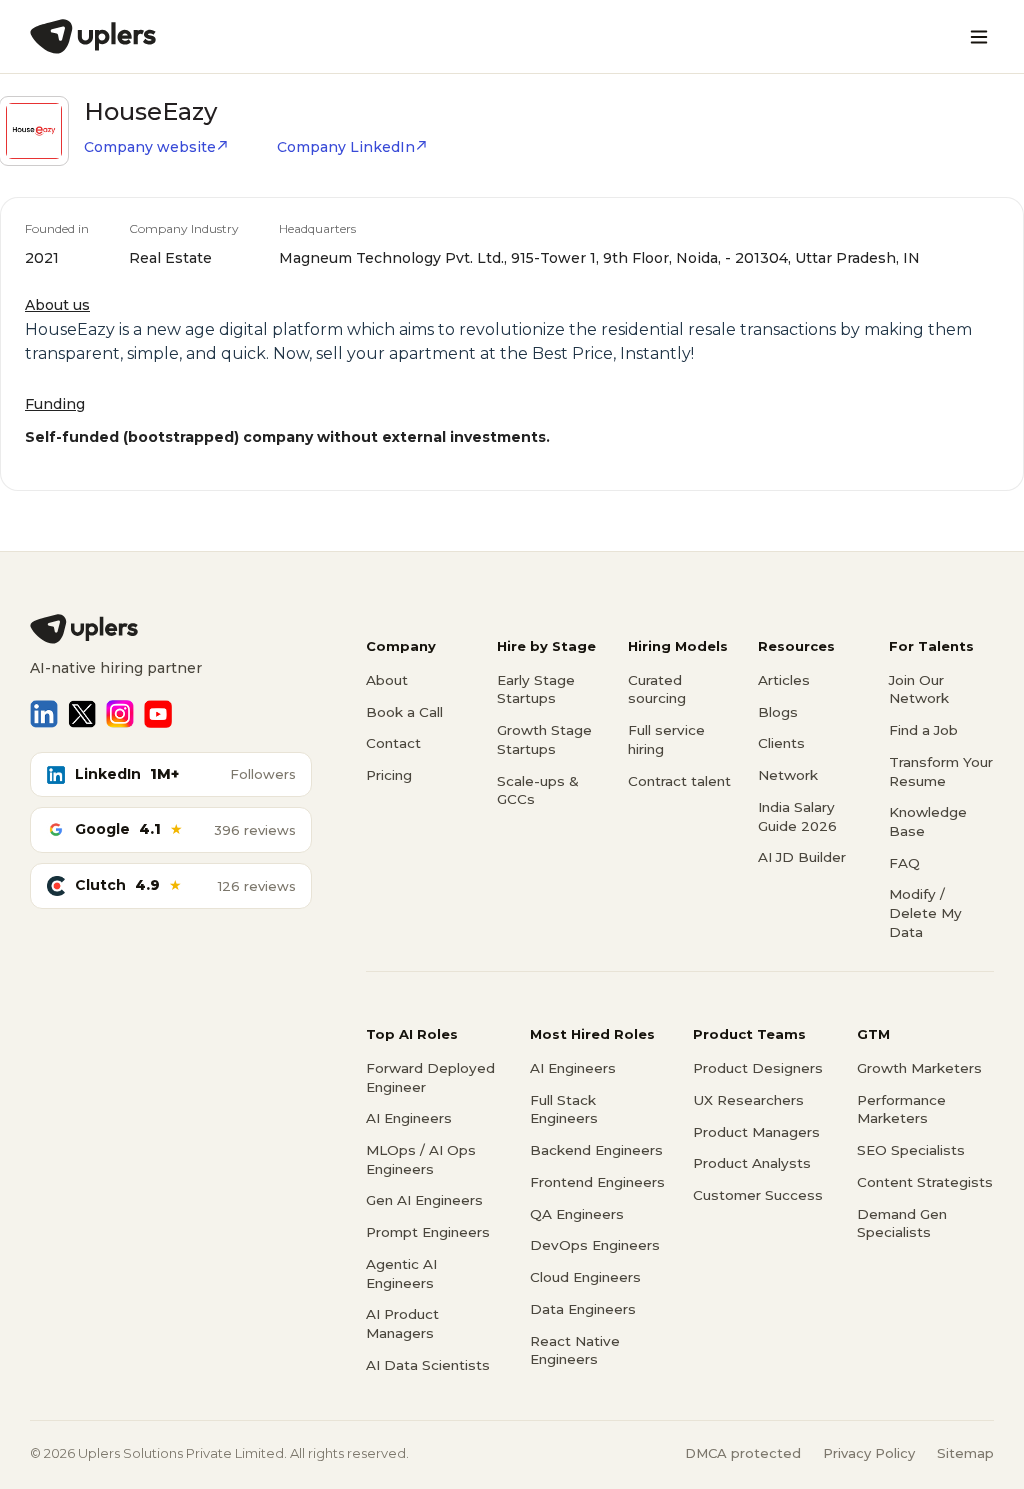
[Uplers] (93, 36)
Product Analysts (752, 1163)
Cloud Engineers (585, 1277)
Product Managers (756, 1132)
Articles (784, 680)
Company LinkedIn (346, 147)
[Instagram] (120, 714)
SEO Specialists (911, 1150)
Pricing (389, 775)
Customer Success (758, 1195)
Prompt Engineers (428, 1232)
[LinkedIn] (44, 714)
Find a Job (923, 730)
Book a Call (404, 712)
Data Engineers (583, 1309)
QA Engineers (577, 1214)
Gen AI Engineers (424, 1200)
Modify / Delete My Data (925, 912)
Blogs (778, 712)
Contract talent (679, 781)
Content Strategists (925, 1182)
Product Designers (758, 1068)
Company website (150, 147)
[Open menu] (979, 37)
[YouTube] (158, 714)
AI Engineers (409, 1118)
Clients (781, 743)
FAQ (904, 863)
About (387, 680)
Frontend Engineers (597, 1182)
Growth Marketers (919, 1068)
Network (788, 775)
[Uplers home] (171, 629)
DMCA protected (743, 1453)
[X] (82, 714)
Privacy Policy (869, 1453)
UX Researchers (748, 1100)
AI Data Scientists (428, 1365)
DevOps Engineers (595, 1245)
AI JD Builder (802, 857)
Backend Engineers (596, 1150)
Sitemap (965, 1453)
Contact (393, 743)
